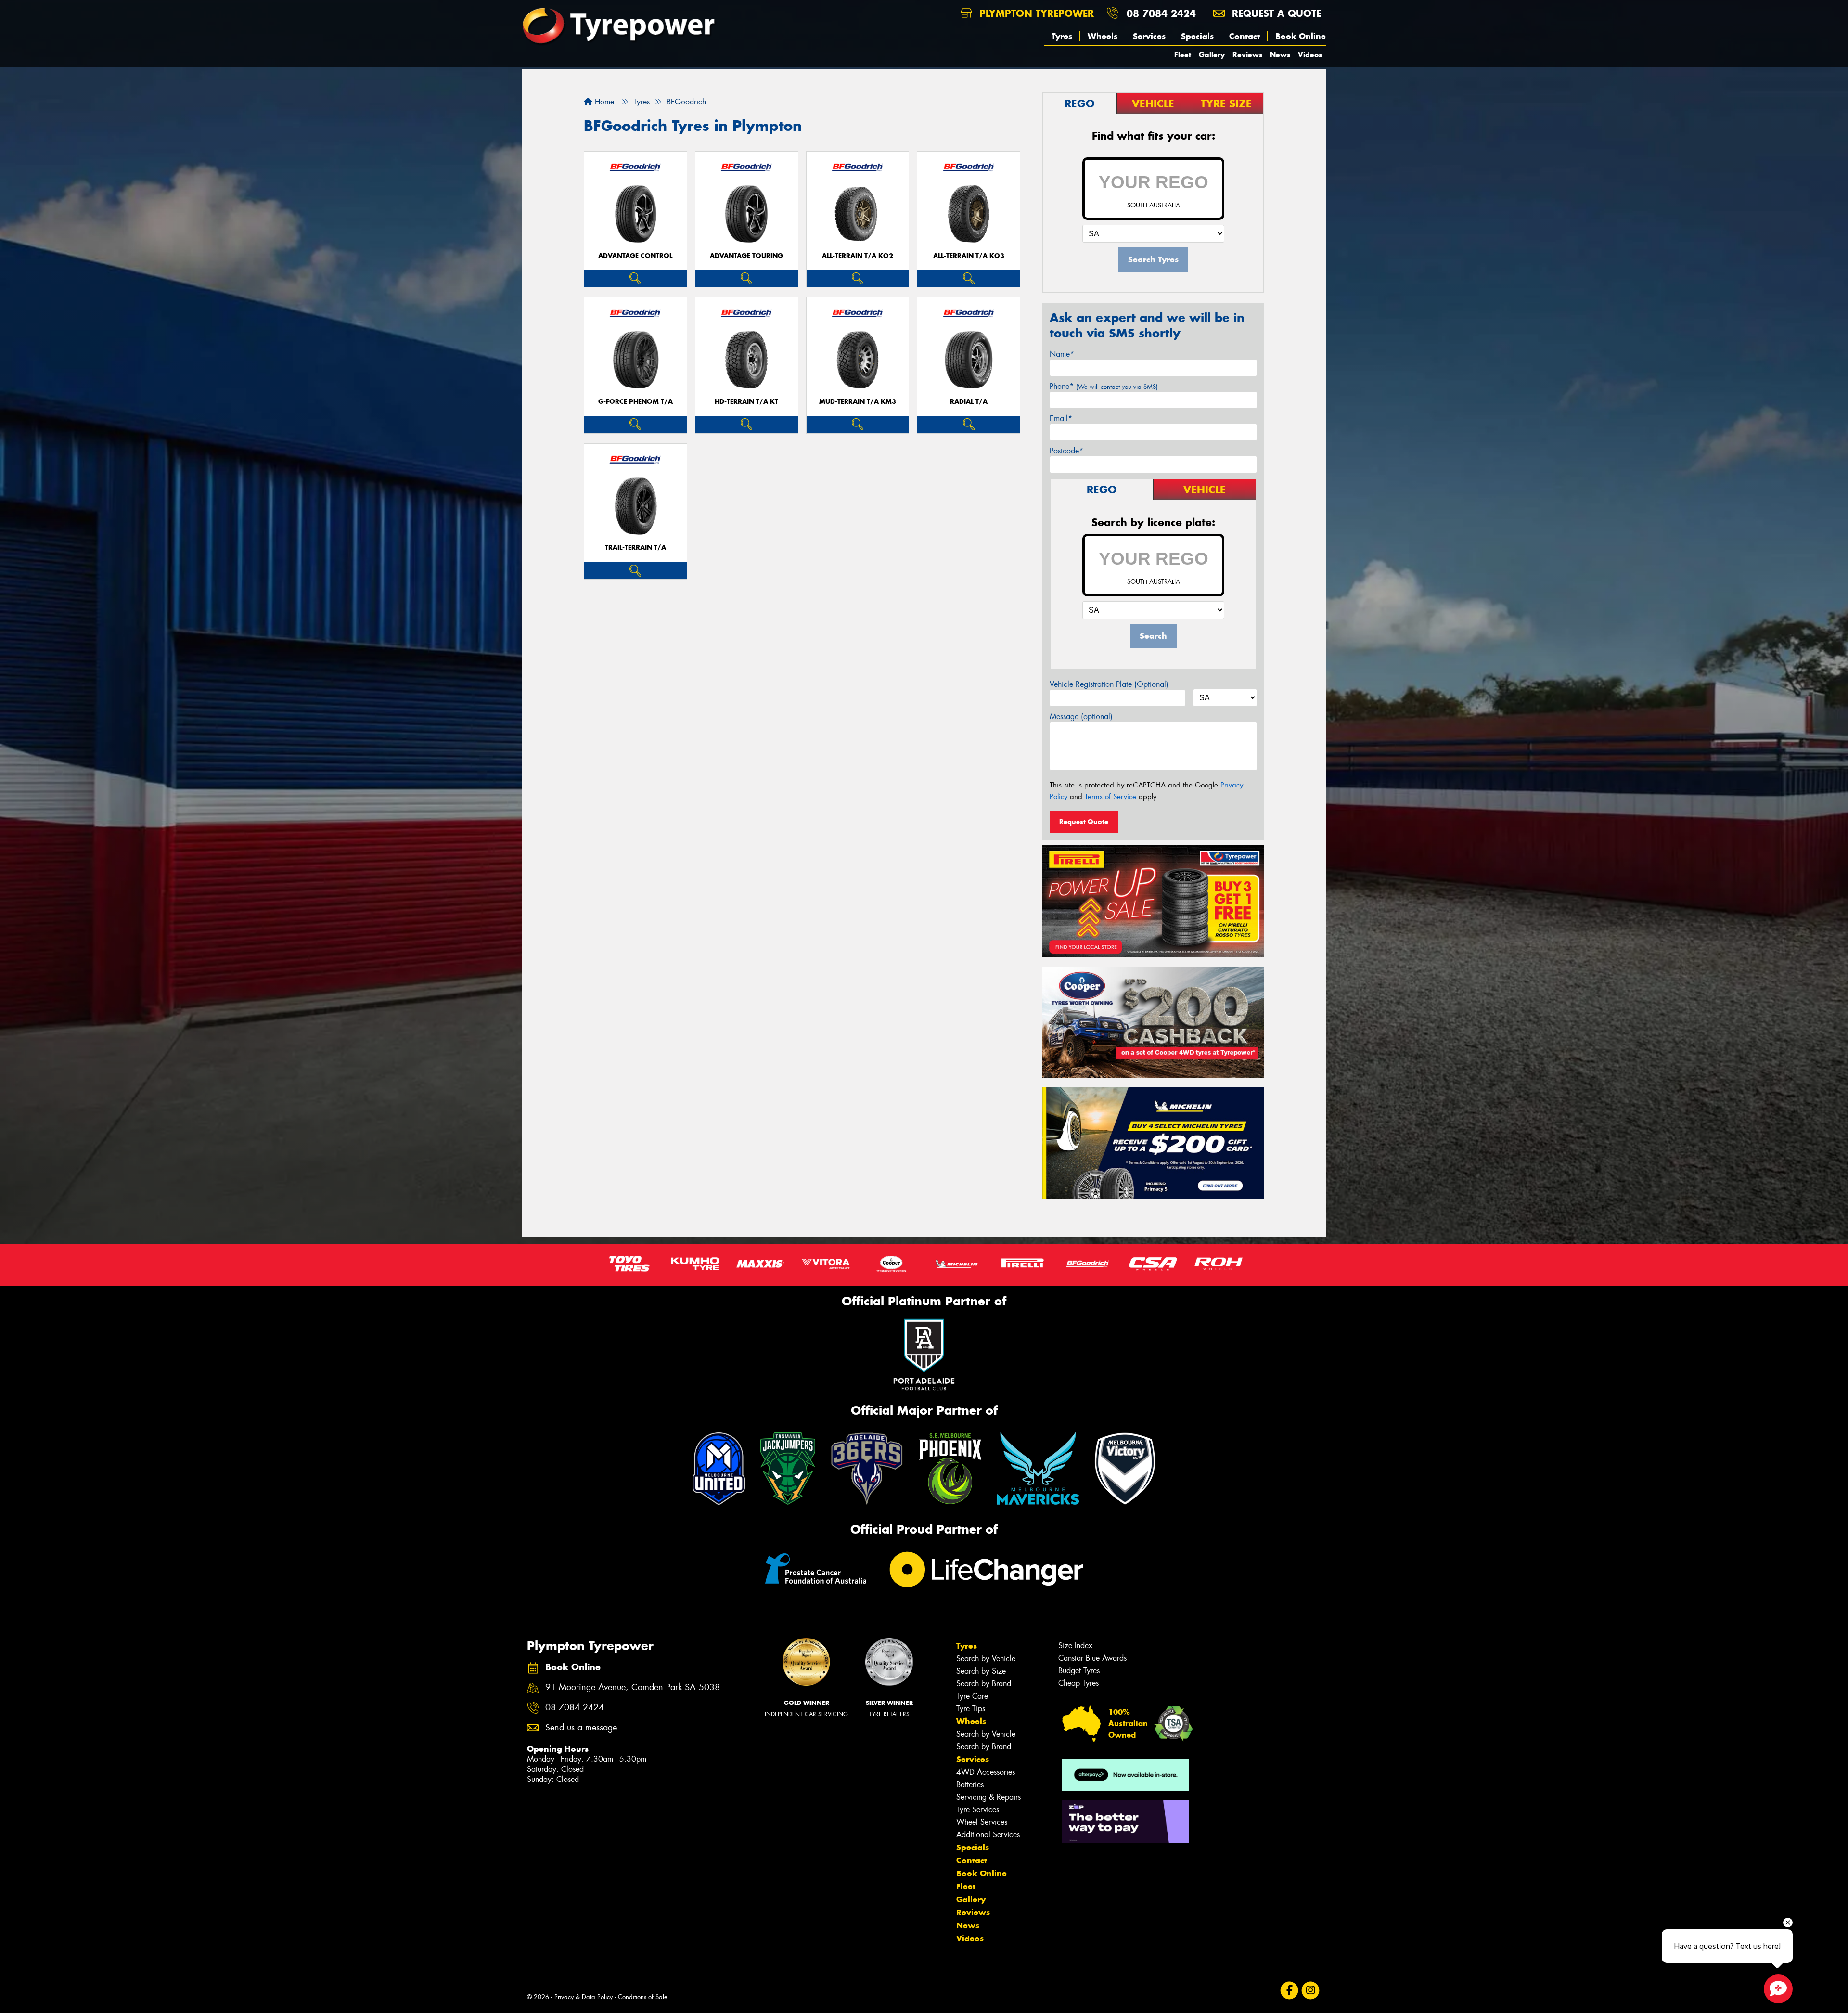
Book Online (1301, 36)
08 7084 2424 (1161, 13)
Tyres (1062, 36)
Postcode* (1066, 451)
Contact (1245, 36)
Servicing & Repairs (988, 1797)
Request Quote (1084, 822)
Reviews (1247, 55)
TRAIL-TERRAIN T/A (635, 548)
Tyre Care (972, 1696)
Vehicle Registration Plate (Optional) (1109, 684)
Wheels (1103, 36)
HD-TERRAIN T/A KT (746, 402)
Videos (1310, 55)
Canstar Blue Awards (1092, 1658)
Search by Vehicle (986, 1658)
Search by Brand (984, 1684)
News (1280, 55)
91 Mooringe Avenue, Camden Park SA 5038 (633, 1687)
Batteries (970, 1785)
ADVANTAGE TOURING (746, 256)
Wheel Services (982, 1822)
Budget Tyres (1079, 1671)
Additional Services (988, 1835)
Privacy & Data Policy (584, 1997)
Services (1149, 36)
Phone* (1104, 386)
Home (603, 102)
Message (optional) (1081, 716)
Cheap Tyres (1078, 1683)
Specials (1197, 36)
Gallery (1212, 55)
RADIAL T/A (969, 402)
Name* (1062, 354)
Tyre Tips (971, 1709)
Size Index (1075, 1645)
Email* (1061, 419)
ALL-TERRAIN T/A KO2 (858, 256)
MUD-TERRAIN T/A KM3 (858, 402)
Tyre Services (978, 1810)
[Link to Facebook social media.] (1290, 1991)
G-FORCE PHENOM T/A (635, 402)
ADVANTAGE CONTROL (635, 256)
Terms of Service (1110, 797)
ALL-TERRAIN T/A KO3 (969, 256)
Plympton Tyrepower (1035, 13)
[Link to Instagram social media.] (1311, 1991)
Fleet (1183, 55)
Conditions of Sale (643, 1997)
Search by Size (981, 1671)
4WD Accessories (986, 1772)
